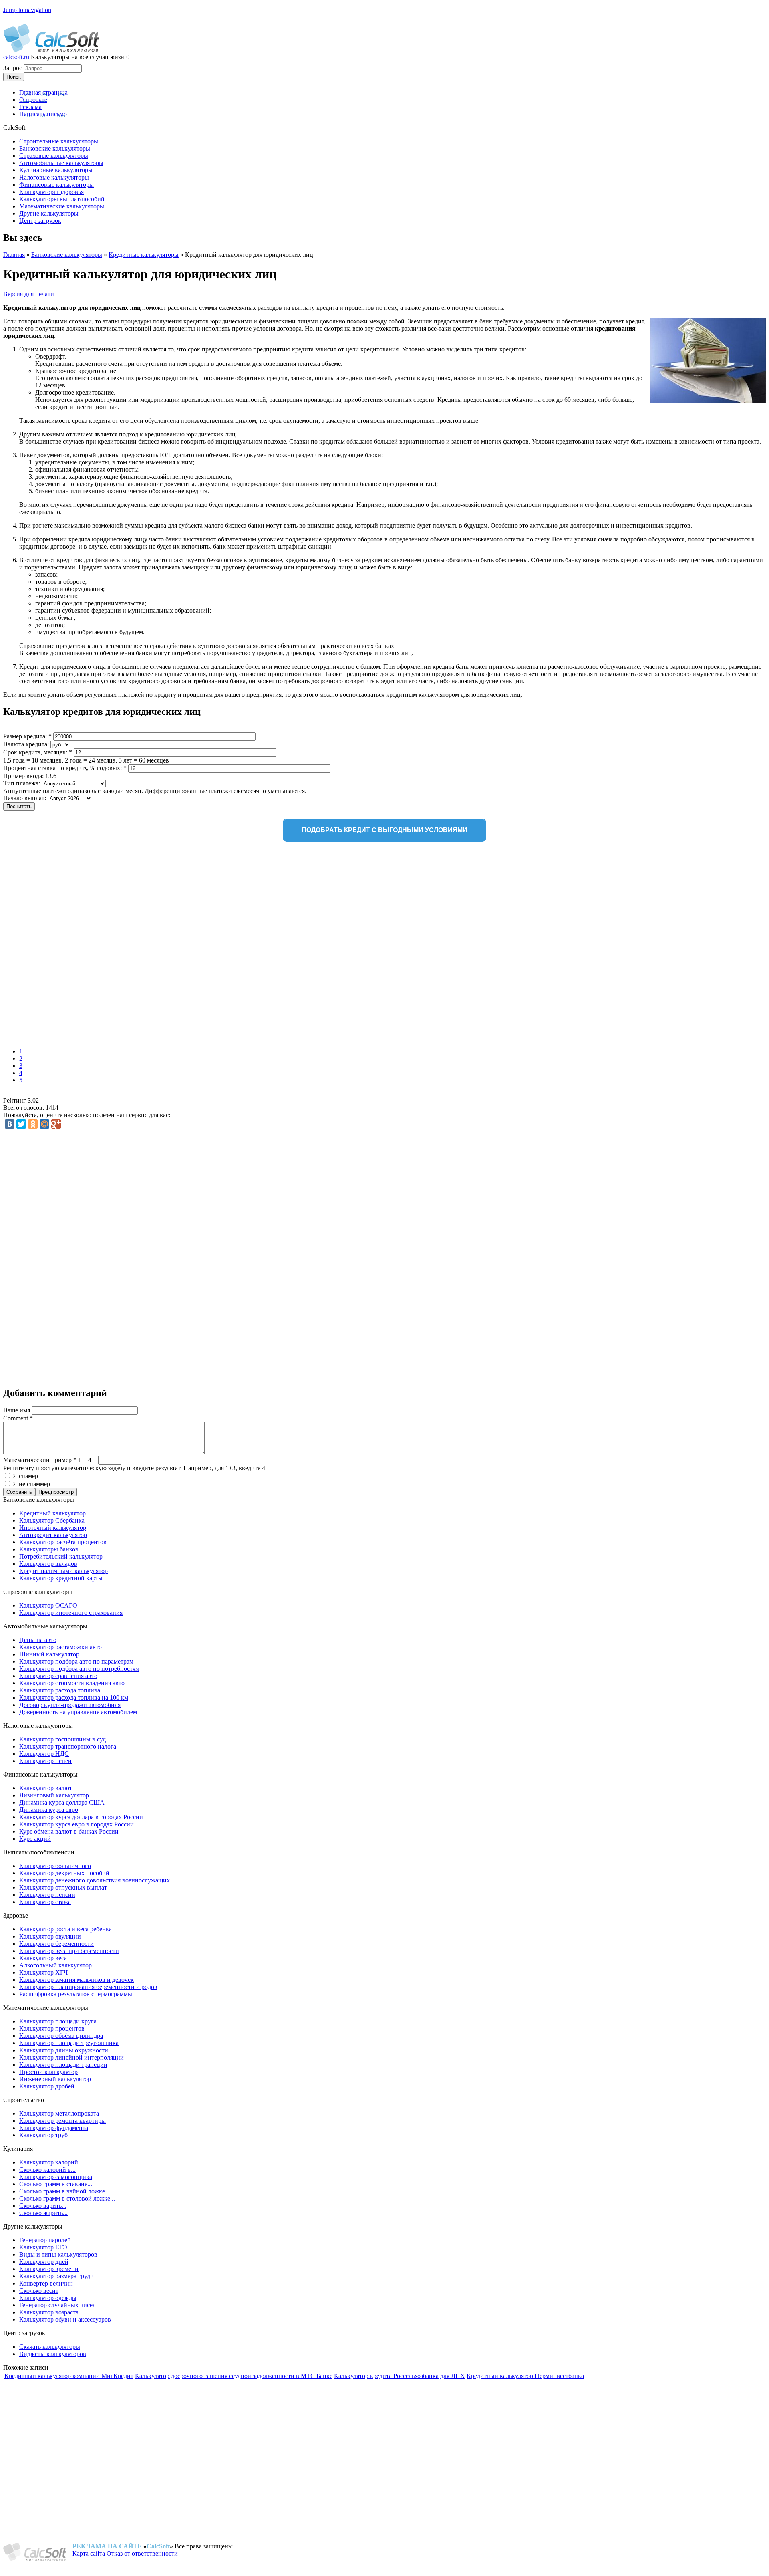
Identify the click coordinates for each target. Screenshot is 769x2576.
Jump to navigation (27, 10)
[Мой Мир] (44, 1124)
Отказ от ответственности (142, 2553)
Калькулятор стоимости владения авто (72, 1683)
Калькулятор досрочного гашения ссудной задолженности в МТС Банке (234, 2376)
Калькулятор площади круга (58, 2021)
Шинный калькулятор (49, 1654)
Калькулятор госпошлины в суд (62, 1739)
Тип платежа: (22, 783)
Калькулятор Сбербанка (52, 1520)
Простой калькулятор (48, 2072)
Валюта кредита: (27, 744)
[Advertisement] (119, 946)
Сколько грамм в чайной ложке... (64, 2191)
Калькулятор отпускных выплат (63, 1887)
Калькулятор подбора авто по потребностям (79, 1669)
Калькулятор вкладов (48, 1564)
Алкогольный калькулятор (55, 1965)
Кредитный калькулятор (52, 1513)
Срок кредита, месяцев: (38, 752)
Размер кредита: (27, 736)
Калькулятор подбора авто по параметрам (76, 1661)
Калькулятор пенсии (47, 1895)
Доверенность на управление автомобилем (78, 1712)
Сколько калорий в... (47, 2170)
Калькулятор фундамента (54, 2128)
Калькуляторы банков (49, 1549)
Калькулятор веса (43, 1958)
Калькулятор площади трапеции (63, 2065)
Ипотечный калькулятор (53, 1528)
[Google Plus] (56, 1124)
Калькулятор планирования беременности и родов (88, 1987)
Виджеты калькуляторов (53, 2354)
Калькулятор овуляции (50, 1936)
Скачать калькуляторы (50, 2347)
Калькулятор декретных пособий (64, 1873)
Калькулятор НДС (44, 1754)
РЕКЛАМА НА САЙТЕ (107, 2546)
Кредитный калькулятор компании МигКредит (69, 2376)
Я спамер (25, 1476)
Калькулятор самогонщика (56, 2177)
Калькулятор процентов (52, 2028)
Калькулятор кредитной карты (61, 1578)
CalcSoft (158, 2546)
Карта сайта (89, 2553)
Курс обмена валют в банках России (69, 1831)
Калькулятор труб (43, 2135)
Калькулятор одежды (48, 2298)
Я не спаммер (31, 1484)
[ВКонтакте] (10, 1124)
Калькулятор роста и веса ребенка (65, 1929)
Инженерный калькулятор (55, 2079)
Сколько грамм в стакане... (56, 2184)
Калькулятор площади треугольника (69, 2043)
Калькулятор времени (49, 2269)
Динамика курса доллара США (62, 1802)
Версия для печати (29, 294)
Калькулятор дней (44, 2262)
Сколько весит (39, 2291)
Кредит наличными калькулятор (63, 1571)
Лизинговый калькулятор (54, 1795)
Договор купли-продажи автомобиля (70, 1705)
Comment (18, 1418)
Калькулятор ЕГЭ (43, 2247)
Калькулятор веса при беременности (69, 1951)
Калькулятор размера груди (56, 2276)
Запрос (13, 68)
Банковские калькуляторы (67, 255)
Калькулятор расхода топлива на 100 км (74, 1697)
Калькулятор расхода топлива (60, 1690)
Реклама (30, 107)
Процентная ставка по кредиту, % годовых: (65, 768)
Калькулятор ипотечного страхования (71, 1613)
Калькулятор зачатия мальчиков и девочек (76, 1980)
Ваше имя (17, 1410)
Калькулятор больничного (55, 1866)
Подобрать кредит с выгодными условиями (384, 830)
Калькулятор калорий (49, 2162)
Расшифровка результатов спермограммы (76, 1994)
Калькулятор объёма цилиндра (61, 2036)
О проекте (33, 100)
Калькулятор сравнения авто (58, 1676)
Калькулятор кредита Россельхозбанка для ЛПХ (400, 2376)
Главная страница (43, 92)
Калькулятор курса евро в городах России (76, 1824)
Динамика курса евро (49, 1810)
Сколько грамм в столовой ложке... (67, 2198)
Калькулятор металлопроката (59, 2113)
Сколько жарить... (43, 2213)
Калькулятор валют (46, 1788)
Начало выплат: (25, 798)
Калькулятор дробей (47, 2086)
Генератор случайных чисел (57, 2305)
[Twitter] (21, 1124)
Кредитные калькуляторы (144, 255)
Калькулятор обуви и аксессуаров (65, 2319)
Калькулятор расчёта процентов (63, 1542)
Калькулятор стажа (45, 1902)
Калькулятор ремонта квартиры (62, 2121)
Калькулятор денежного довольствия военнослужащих (95, 1880)
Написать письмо (43, 114)
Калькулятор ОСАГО (48, 1605)
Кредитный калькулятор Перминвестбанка (525, 2376)
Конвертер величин (46, 2283)
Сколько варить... (43, 2206)
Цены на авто (38, 1640)
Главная (14, 255)
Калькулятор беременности (56, 1944)
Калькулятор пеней (45, 1761)
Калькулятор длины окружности (64, 2050)
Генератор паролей (45, 2240)
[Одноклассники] (33, 1124)
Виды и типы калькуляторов (58, 2254)
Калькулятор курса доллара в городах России (81, 1817)
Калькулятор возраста (49, 2312)
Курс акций (35, 1839)
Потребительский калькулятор (61, 1556)
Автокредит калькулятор (53, 1535)
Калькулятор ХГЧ (43, 1972)
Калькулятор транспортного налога (68, 1746)
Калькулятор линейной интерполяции (71, 2057)
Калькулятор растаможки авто (60, 1647)
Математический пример (40, 1460)
